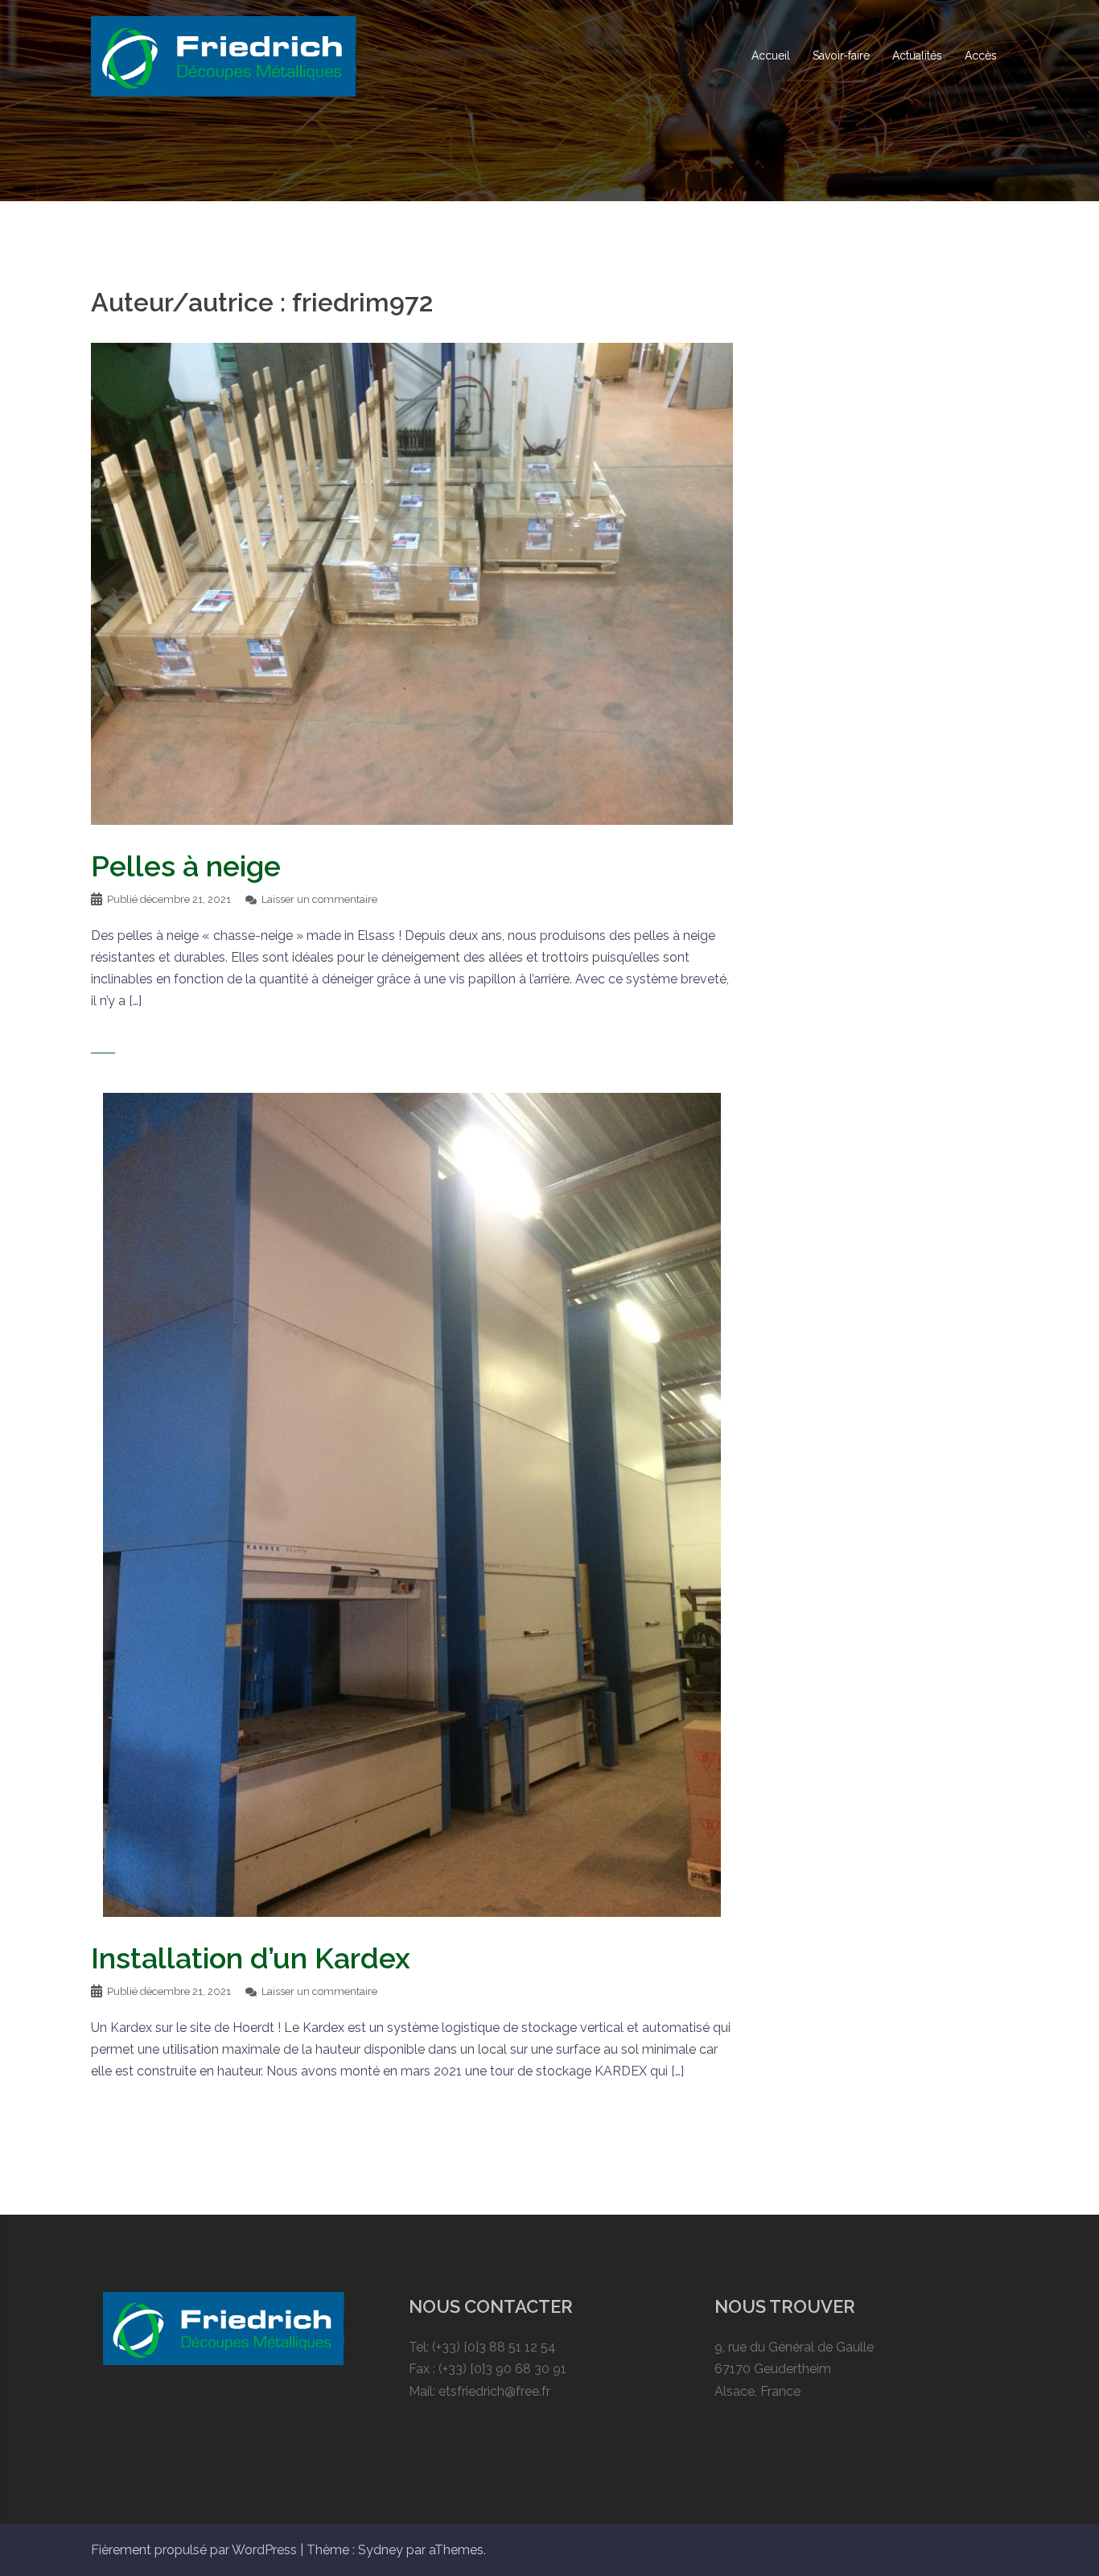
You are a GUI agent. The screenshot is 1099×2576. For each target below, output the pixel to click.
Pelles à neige (186, 866)
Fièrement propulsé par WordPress (194, 2550)
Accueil (771, 56)
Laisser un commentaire (319, 899)
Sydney (381, 2550)
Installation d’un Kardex (251, 1958)
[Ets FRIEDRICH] (224, 55)
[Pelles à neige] (412, 583)
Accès (981, 56)
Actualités (917, 56)
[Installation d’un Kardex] (412, 1504)
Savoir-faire (841, 56)
